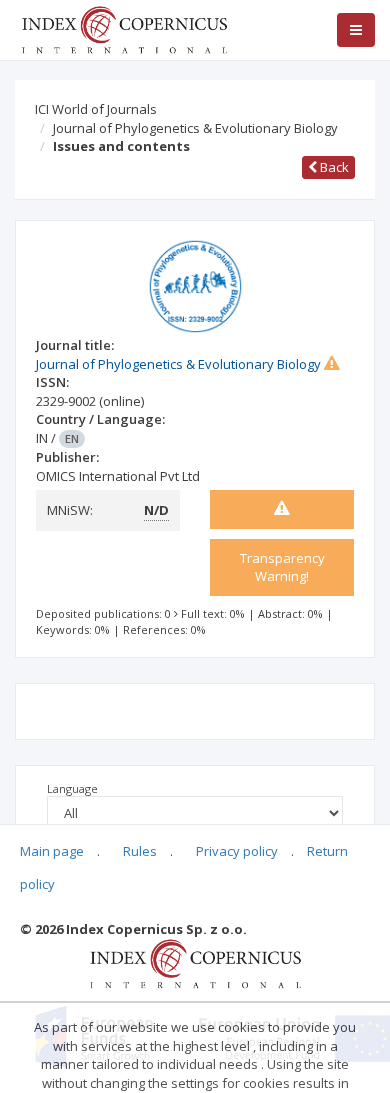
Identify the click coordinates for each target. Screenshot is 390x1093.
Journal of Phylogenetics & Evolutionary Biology (195, 128)
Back (333, 167)
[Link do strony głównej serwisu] (124, 28)
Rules (140, 851)
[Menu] (356, 30)
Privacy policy (237, 851)
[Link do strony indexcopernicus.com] (195, 963)
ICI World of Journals (96, 109)
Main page (52, 851)
